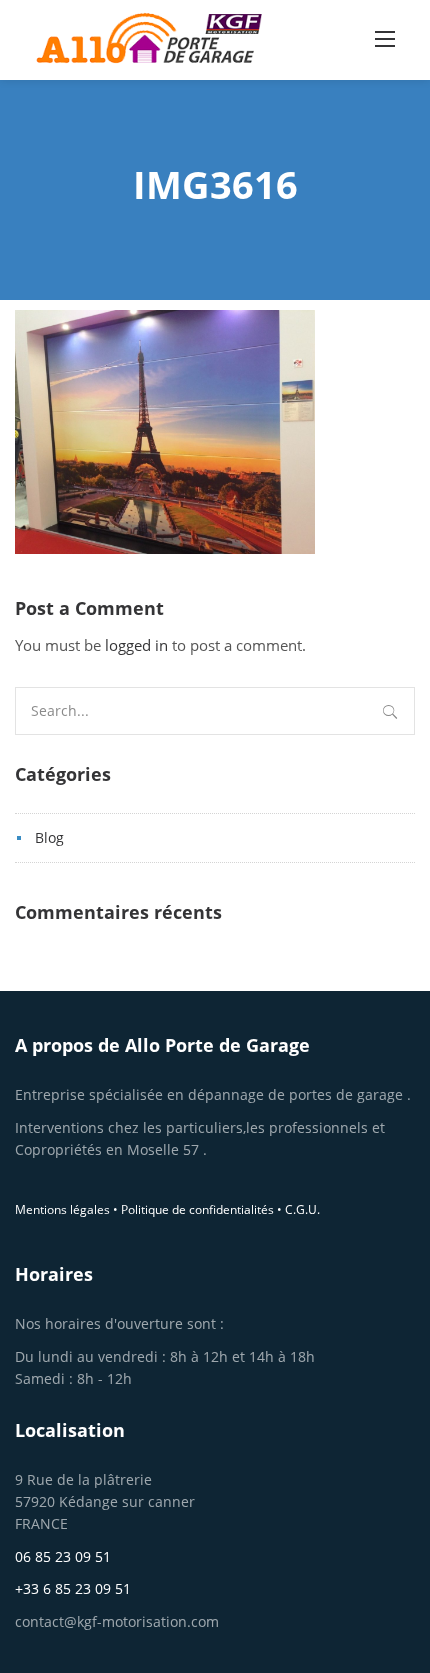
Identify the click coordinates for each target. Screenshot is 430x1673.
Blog (49, 837)
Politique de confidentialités (197, 1209)
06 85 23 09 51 (63, 1556)
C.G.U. (302, 1209)
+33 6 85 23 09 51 (73, 1588)
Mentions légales (62, 1209)
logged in (138, 645)
